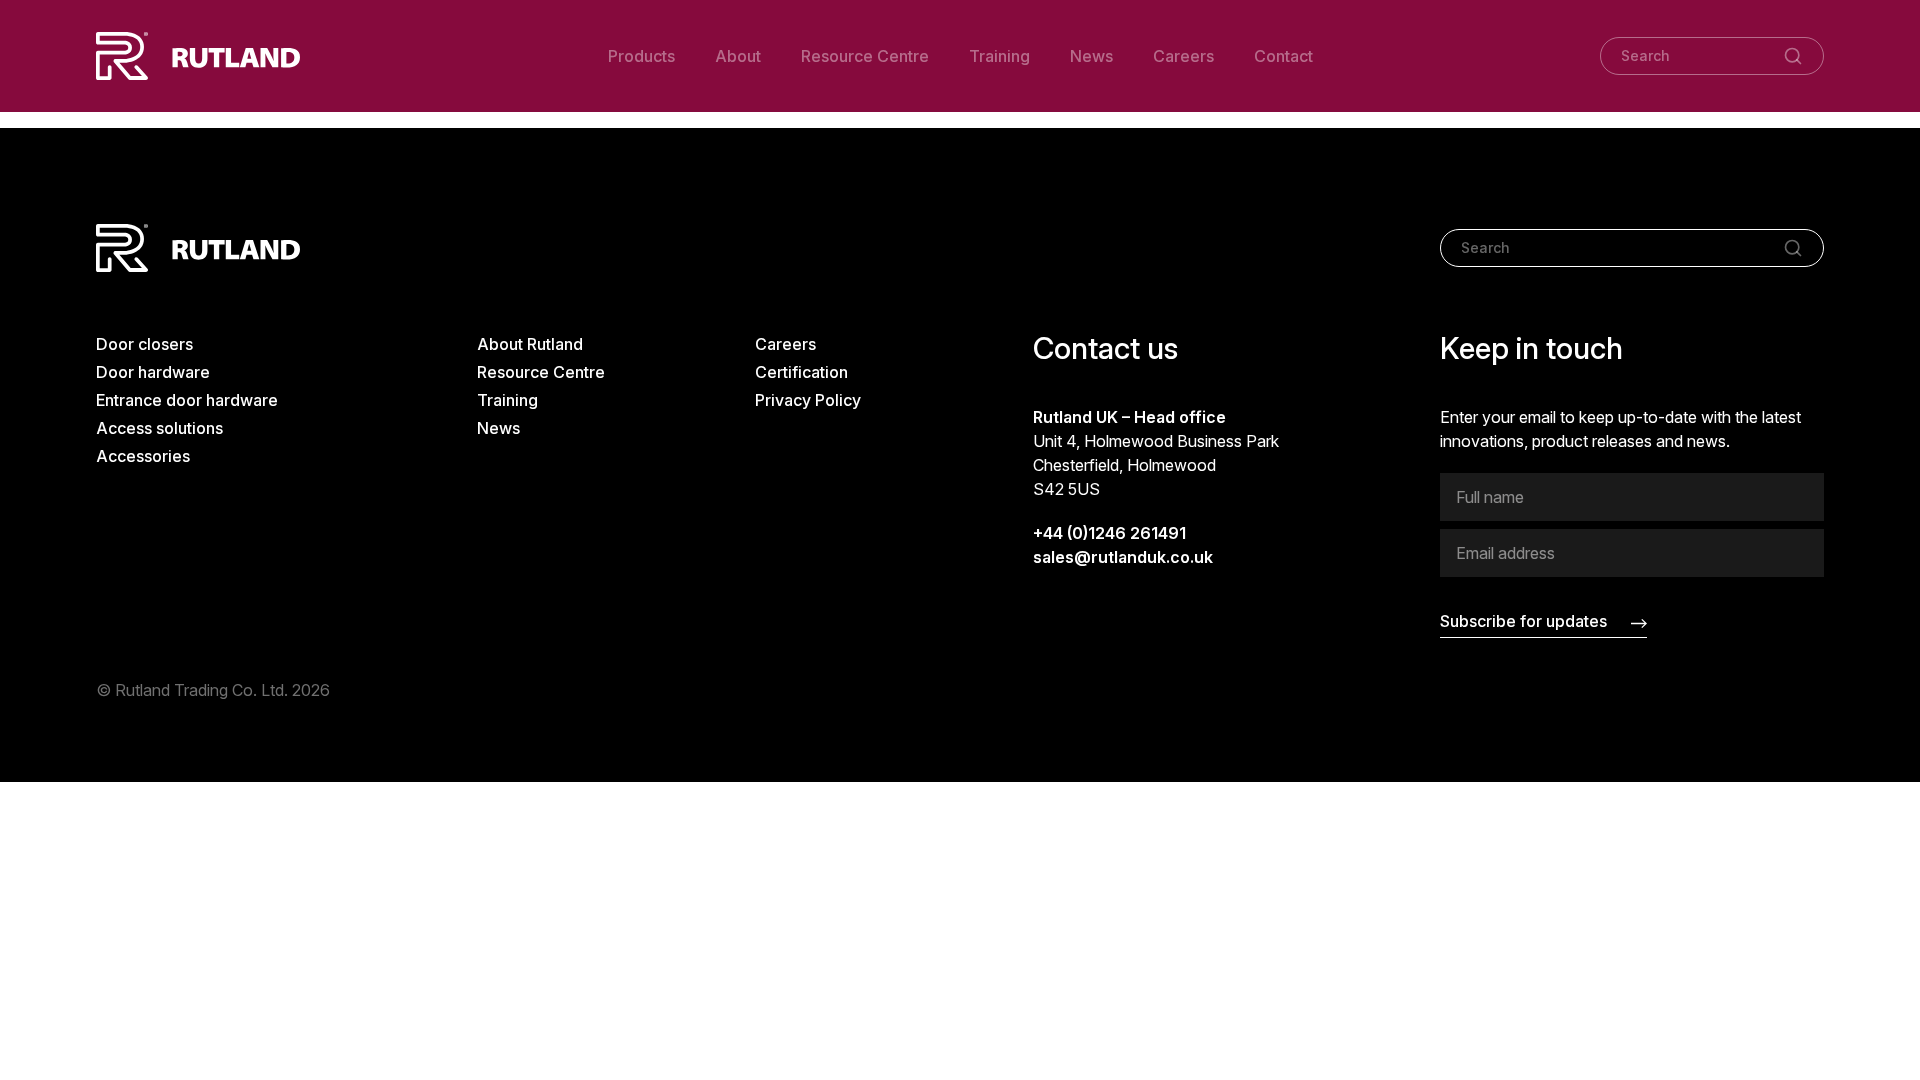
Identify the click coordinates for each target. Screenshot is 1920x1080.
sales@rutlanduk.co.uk (1123, 557)
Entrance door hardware (187, 400)
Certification (801, 372)
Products (641, 56)
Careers (1183, 56)
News (1091, 56)
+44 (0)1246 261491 (1109, 533)
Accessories (143, 456)
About (738, 56)
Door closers (144, 344)
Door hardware (153, 372)
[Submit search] (1793, 56)
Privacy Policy (808, 400)
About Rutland (530, 344)
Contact (1283, 56)
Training (999, 56)
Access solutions (159, 428)
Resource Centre (865, 56)
